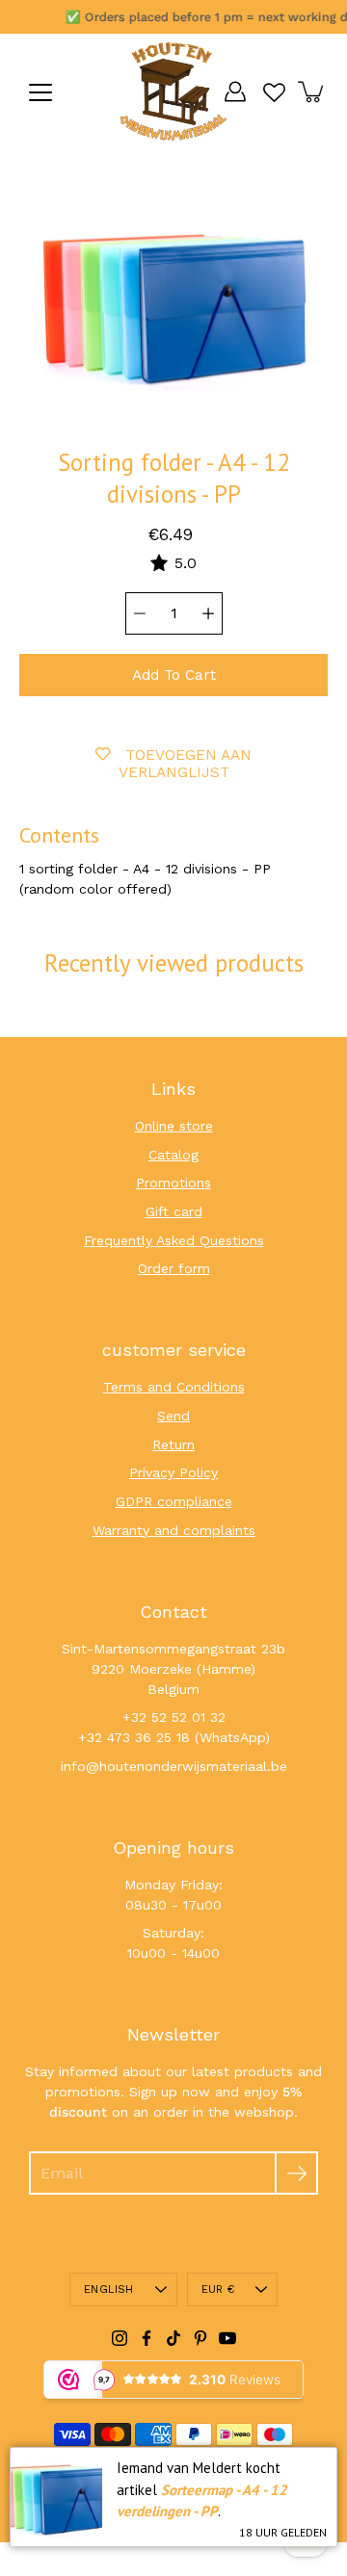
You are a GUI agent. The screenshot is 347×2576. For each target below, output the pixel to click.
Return (173, 1444)
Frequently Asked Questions (174, 1240)
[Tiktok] (173, 2338)
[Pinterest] (200, 2338)
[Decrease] (140, 613)
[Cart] (312, 91)
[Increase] (208, 613)
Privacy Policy (173, 1472)
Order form (174, 1268)
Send (173, 1416)
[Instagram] (120, 2338)
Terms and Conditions (174, 1387)
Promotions (173, 1183)
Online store (174, 1126)
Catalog (173, 1155)
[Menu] (40, 92)
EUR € (218, 2290)
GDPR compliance (174, 1501)
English (109, 2290)
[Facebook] (147, 2338)
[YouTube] (227, 2338)
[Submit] (296, 2173)
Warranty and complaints (174, 1530)
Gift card (174, 1211)
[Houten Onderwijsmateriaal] (173, 91)
